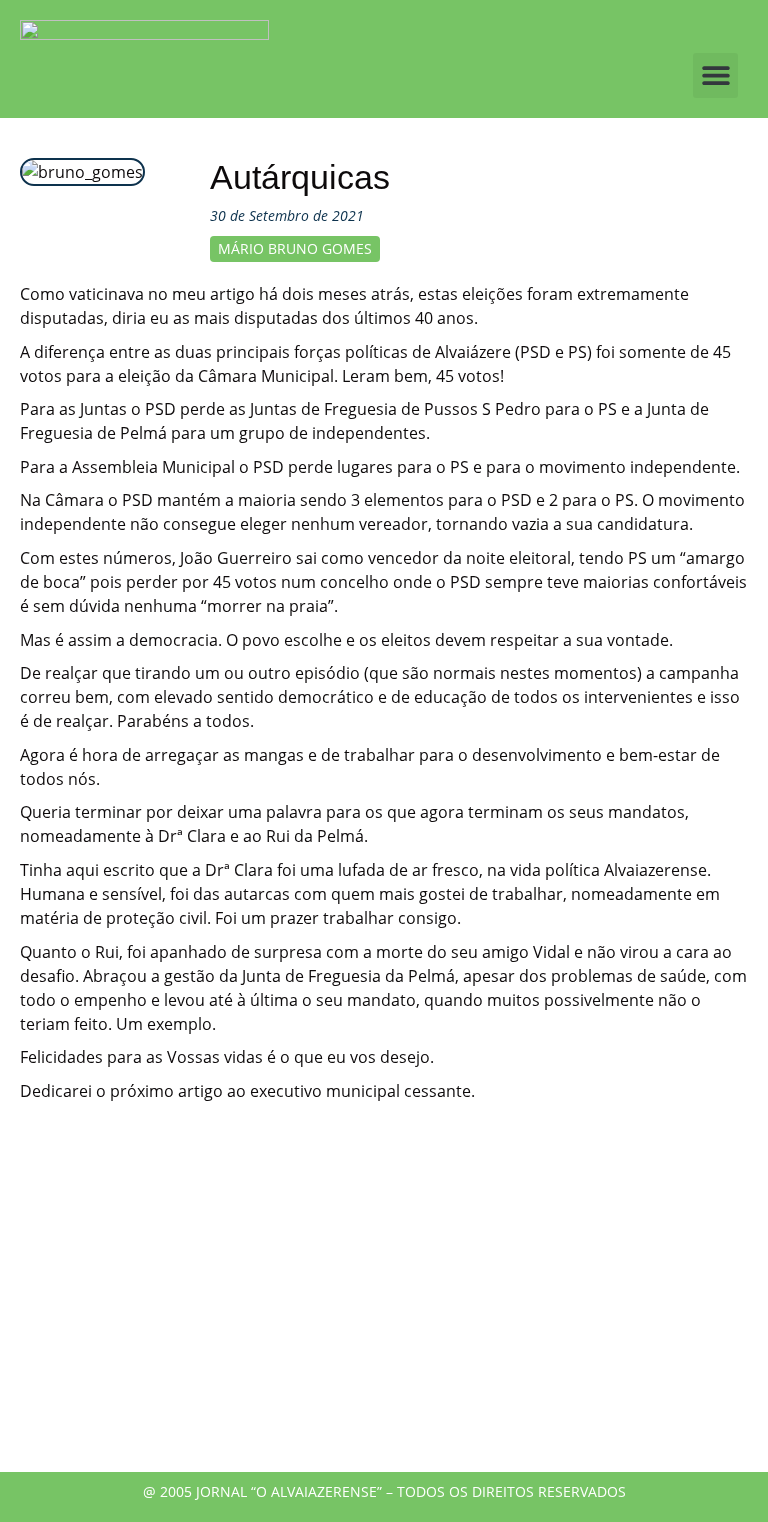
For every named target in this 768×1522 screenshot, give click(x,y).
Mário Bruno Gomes (295, 248)
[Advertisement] (384, 1302)
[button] (715, 75)
